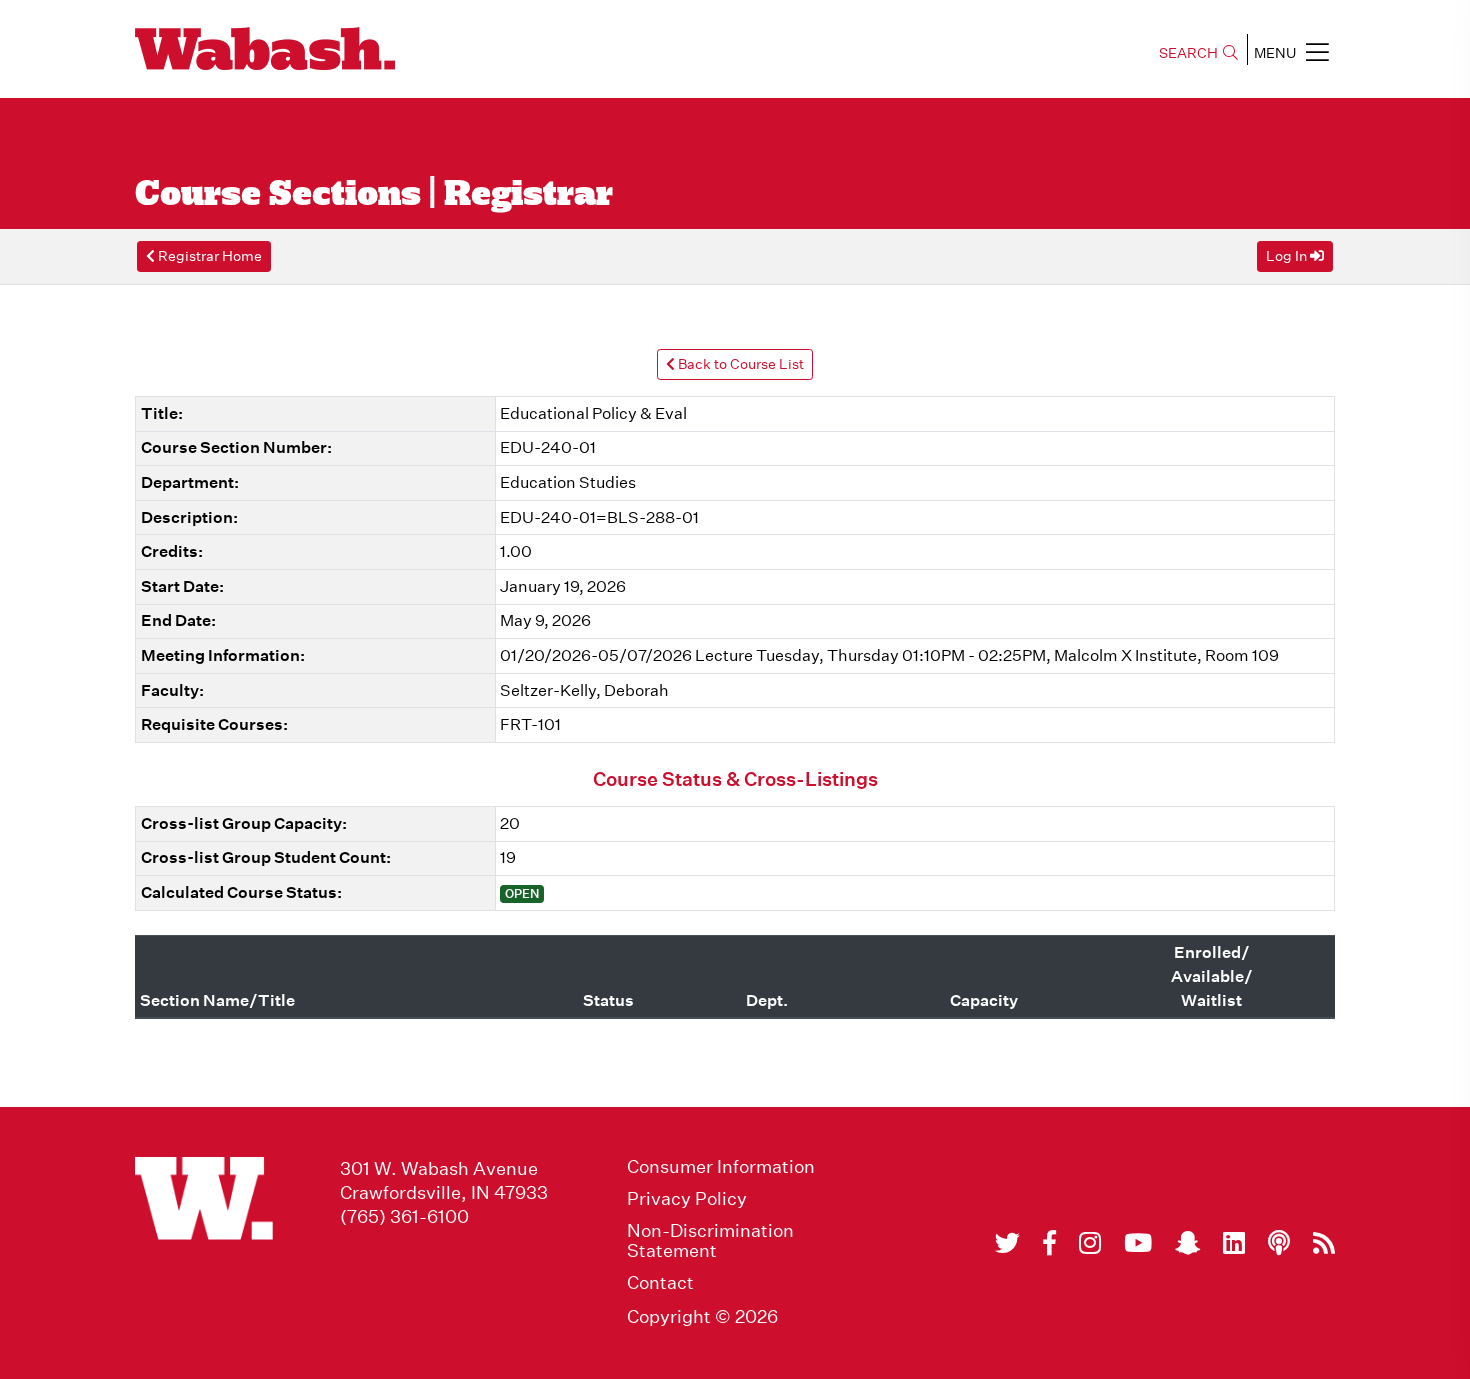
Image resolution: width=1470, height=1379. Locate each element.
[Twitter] (1007, 1243)
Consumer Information (721, 1167)
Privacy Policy (687, 1199)
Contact (660, 1283)
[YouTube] (1138, 1243)
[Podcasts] (1279, 1243)
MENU (1275, 53)
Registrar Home (208, 256)
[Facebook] (1049, 1243)
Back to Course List (739, 364)
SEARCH (1188, 53)
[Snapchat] (1187, 1243)
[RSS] (1324, 1243)
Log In (1288, 256)
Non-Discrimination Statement (710, 1241)
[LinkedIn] (1234, 1243)
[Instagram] (1090, 1243)
